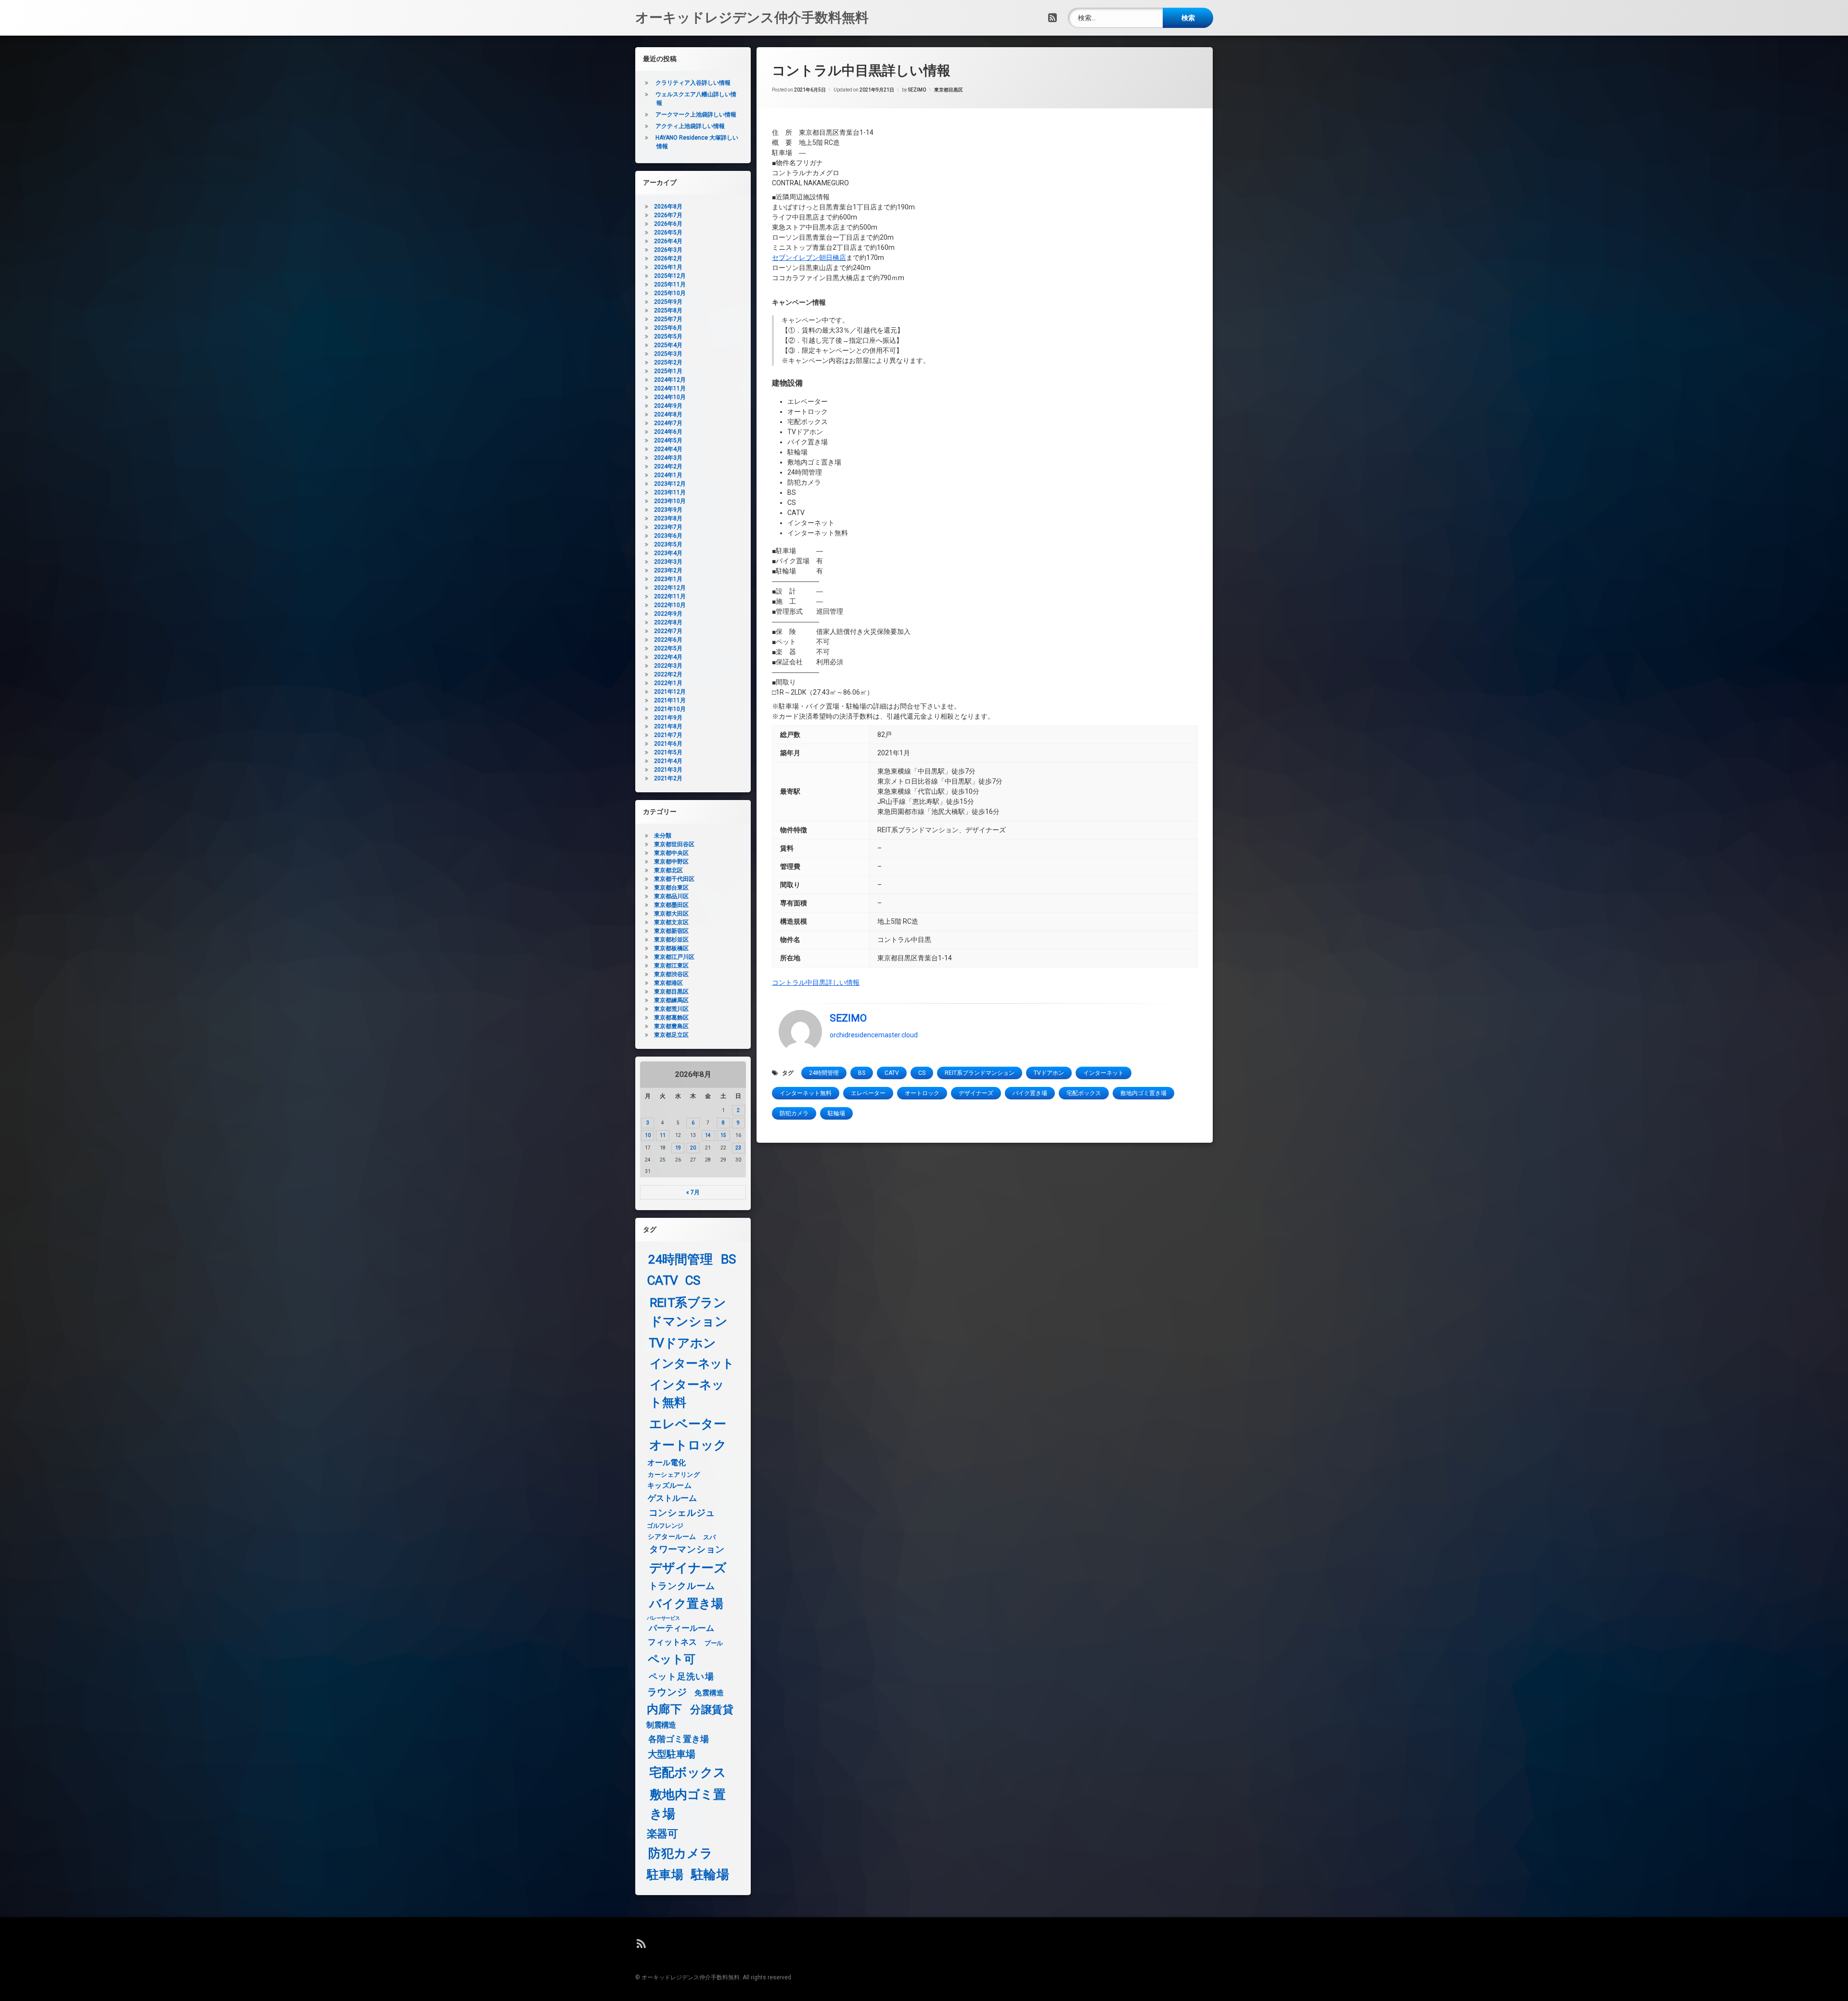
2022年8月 (668, 622)
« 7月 (693, 1192)
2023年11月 (670, 492)
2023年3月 (668, 562)
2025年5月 (668, 336)
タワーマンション (687, 1550)
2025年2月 (668, 362)
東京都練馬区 (671, 1000)
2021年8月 (668, 726)
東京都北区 (668, 870)
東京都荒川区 (671, 1009)
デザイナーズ (976, 1093)
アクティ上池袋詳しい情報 (690, 126)
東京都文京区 (671, 922)
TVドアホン (1049, 1073)
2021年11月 (670, 700)
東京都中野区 (671, 862)
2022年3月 (668, 666)
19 (678, 1148)
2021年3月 (668, 770)
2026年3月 (668, 250)
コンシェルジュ (682, 1513)
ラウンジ (667, 1692)
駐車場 (665, 1875)
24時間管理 (824, 1073)
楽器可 (662, 1834)
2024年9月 (668, 406)
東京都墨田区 (671, 905)
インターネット (1104, 1073)
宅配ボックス (1084, 1093)
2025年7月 (668, 319)
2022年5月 (668, 648)
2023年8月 (668, 518)
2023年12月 (670, 484)
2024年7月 (668, 423)
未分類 (663, 836)
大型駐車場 (672, 1754)
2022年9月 (668, 614)
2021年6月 (668, 744)
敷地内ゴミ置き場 (1143, 1093)
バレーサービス (663, 1618)
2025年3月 (668, 354)
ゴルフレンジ (665, 1525)
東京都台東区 (671, 888)
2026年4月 (668, 241)
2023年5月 (668, 544)
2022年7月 (668, 631)
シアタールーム (672, 1537)
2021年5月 (668, 752)
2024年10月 (670, 397)
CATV (892, 1073)
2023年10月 (670, 501)
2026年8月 (668, 207)
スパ (709, 1537)
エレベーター (868, 1093)
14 (708, 1135)
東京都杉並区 (671, 940)
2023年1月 (668, 579)
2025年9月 (668, 302)
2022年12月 (670, 588)
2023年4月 (668, 553)
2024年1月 (668, 475)
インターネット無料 (806, 1093)
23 (738, 1148)
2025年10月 (670, 293)
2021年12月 (670, 692)
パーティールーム (682, 1629)
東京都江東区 (671, 966)
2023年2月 (668, 570)
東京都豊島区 (671, 1026)
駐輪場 (836, 1113)
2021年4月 (668, 761)
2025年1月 (668, 371)
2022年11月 (670, 596)
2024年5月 (668, 440)
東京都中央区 (671, 853)
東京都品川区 (671, 896)
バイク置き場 (1030, 1093)
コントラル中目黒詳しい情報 (816, 982)
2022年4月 (668, 657)
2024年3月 (668, 458)
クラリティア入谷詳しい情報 (693, 83)
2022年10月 (670, 605)
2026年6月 (668, 224)
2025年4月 (668, 345)
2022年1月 (668, 683)
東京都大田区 (671, 914)
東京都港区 (668, 983)
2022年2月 (668, 674)
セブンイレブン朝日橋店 (809, 258)
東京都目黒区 (949, 90)
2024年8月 (668, 414)
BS (862, 1073)
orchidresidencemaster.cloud (874, 1034)
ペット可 (672, 1659)
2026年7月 (668, 215)
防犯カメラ (794, 1113)
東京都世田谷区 (674, 844)
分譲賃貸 (712, 1710)
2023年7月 (668, 527)
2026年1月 (668, 267)
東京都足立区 (671, 1035)
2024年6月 (668, 432)
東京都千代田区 (674, 879)
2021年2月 (668, 778)
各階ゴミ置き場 (679, 1739)
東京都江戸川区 (674, 957)
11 (663, 1135)
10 (648, 1135)
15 (723, 1135)
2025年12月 (670, 276)
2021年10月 (670, 709)
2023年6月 (668, 536)
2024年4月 (668, 449)
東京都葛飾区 (671, 1018)
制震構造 (661, 1725)
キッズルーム (669, 1485)
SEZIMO (917, 90)
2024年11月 (670, 388)
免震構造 (709, 1693)
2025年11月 (670, 284)
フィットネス (673, 1643)
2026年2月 (668, 258)
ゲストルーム (673, 1498)
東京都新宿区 (671, 931)
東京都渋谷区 (671, 974)
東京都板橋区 (671, 948)
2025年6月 (668, 328)
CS (922, 1073)
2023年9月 (668, 510)
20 (693, 1148)
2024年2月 (668, 466)
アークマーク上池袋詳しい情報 (696, 115)
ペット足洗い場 (681, 1677)
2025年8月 (668, 310)
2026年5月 (668, 232)
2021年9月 (668, 718)
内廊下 (664, 1710)
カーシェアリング (674, 1474)
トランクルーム (682, 1586)
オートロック (922, 1093)
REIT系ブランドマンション (980, 1073)
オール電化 (667, 1463)
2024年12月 (670, 380)
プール (714, 1643)
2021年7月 (668, 735)
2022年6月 (668, 640)
